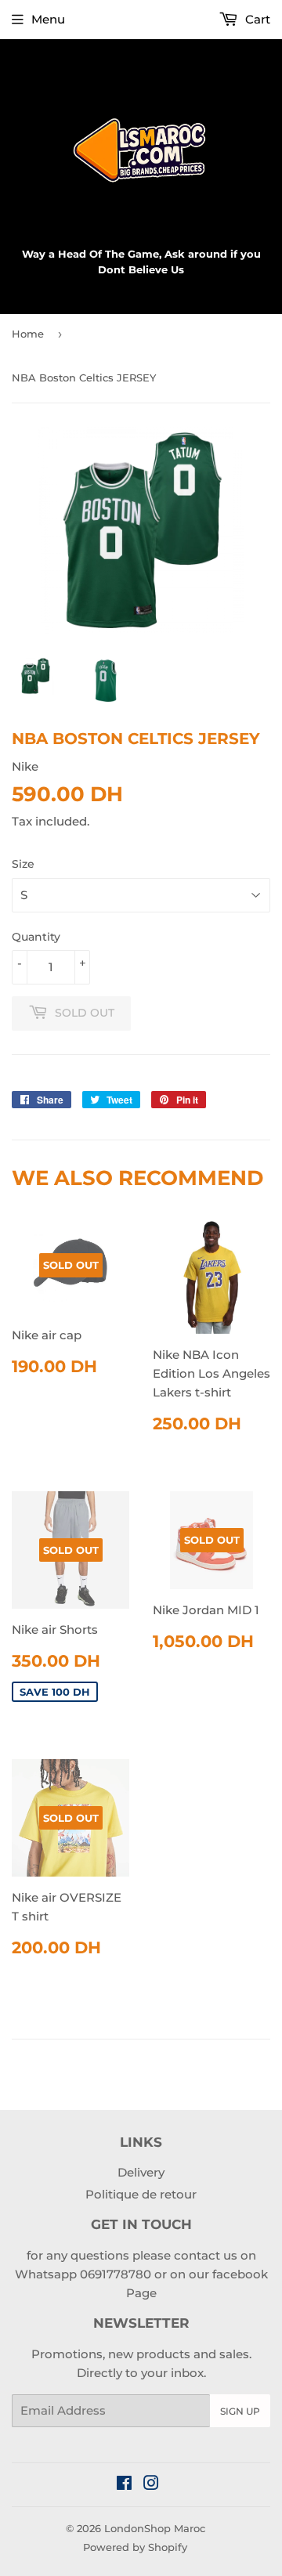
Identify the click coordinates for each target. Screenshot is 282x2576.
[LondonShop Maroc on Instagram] (151, 2485)
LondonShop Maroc (155, 2528)
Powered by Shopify (135, 2547)
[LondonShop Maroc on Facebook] (124, 2485)
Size (23, 864)
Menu (48, 19)
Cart (256, 19)
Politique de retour (141, 2194)
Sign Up (240, 2411)
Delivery (141, 2172)
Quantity (36, 937)
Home (28, 334)
